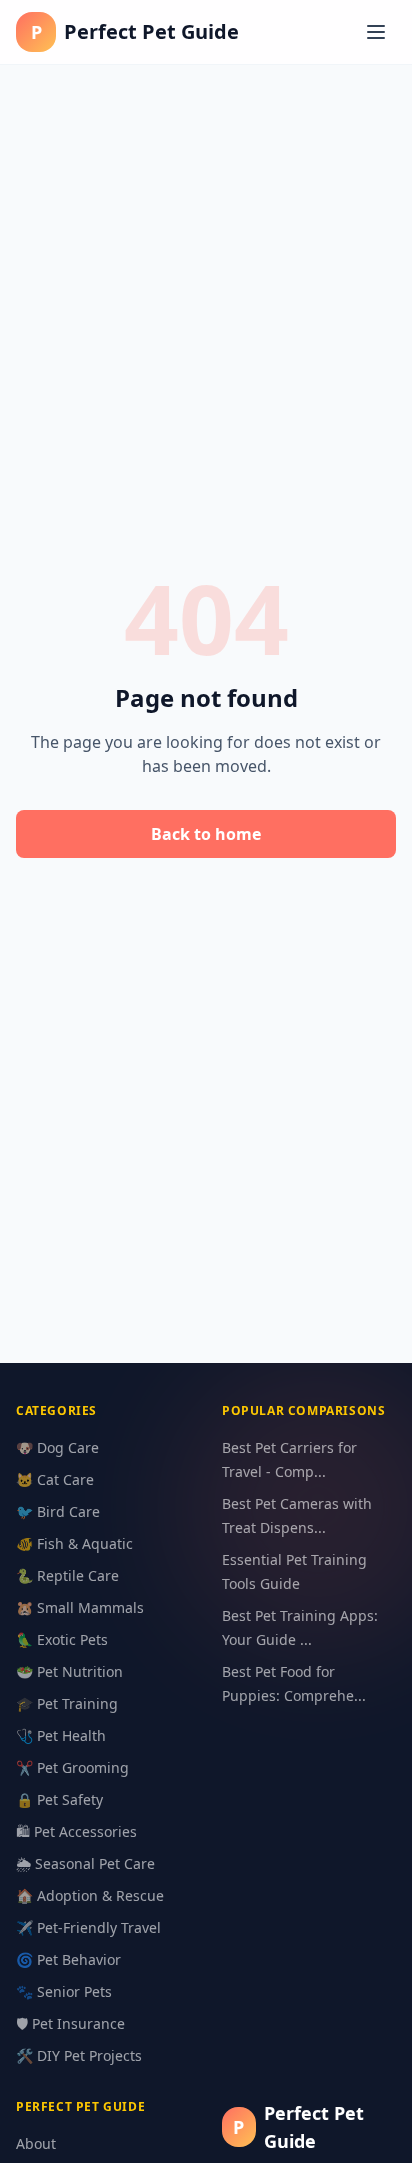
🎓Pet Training (67, 1703)
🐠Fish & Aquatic (74, 1543)
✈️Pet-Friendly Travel (88, 1927)
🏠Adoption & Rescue (90, 1895)
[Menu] (376, 32)
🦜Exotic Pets (62, 1639)
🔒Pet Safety (59, 1799)
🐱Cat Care (55, 1479)
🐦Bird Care (58, 1511)
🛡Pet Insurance (70, 2023)
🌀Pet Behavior (68, 1959)
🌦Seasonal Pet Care (85, 1863)
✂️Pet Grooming (72, 1767)
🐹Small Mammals (80, 1607)
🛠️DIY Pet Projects (79, 2055)
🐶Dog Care (57, 1447)
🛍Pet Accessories (76, 1831)
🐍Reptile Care (67, 1575)
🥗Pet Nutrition (69, 1671)
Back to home (206, 834)
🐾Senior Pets (64, 1991)
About (36, 2143)
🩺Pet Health (61, 1735)
